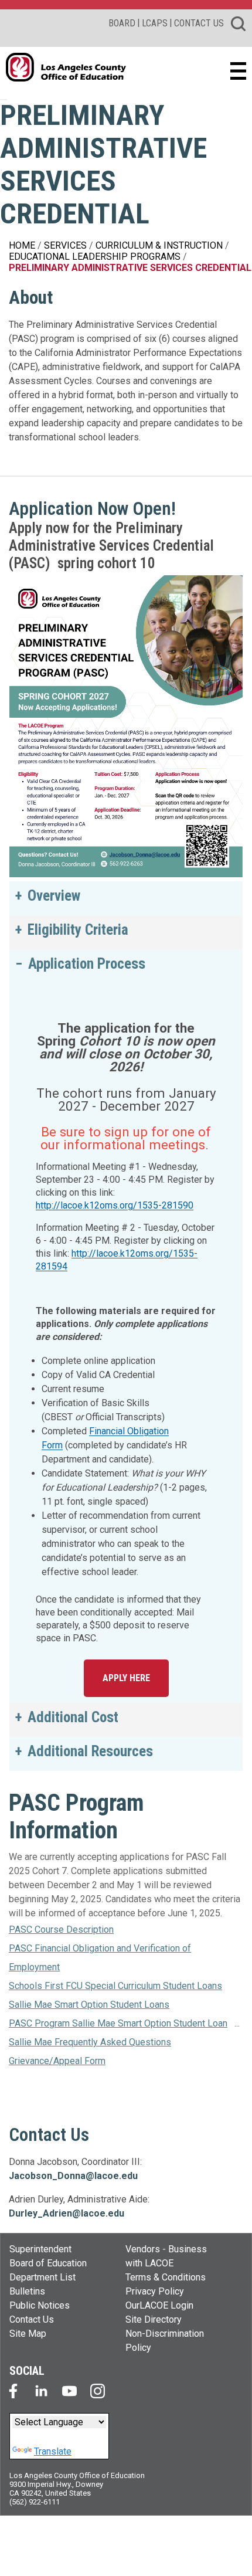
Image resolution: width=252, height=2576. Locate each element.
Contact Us (32, 2319)
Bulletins (27, 2291)
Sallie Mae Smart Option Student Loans (89, 2005)
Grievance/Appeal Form (57, 2061)
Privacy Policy (155, 2291)
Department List (42, 2277)
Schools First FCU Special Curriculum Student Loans (115, 1986)
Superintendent (40, 2249)
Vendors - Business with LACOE (166, 2256)
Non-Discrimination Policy (165, 2341)
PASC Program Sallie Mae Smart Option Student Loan (118, 2023)
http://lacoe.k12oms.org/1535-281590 (115, 1205)
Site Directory (154, 2319)
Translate (53, 2451)
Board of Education (48, 2263)
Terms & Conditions (166, 2277)
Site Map (28, 2334)
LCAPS (155, 23)
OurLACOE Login (159, 2305)
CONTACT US (199, 23)
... (237, 2023)
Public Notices (40, 2305)
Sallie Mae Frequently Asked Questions (90, 2042)
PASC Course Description (61, 1930)
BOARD (122, 23)
